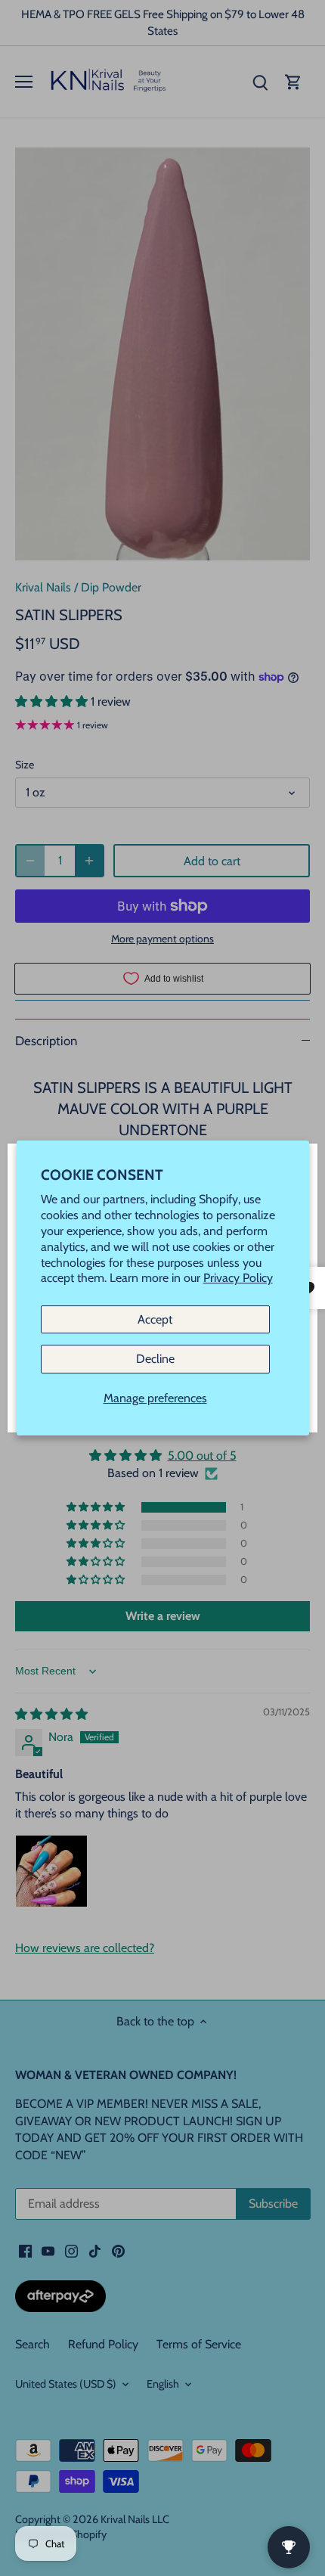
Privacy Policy (238, 1279)
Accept (155, 1319)
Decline (155, 1359)
